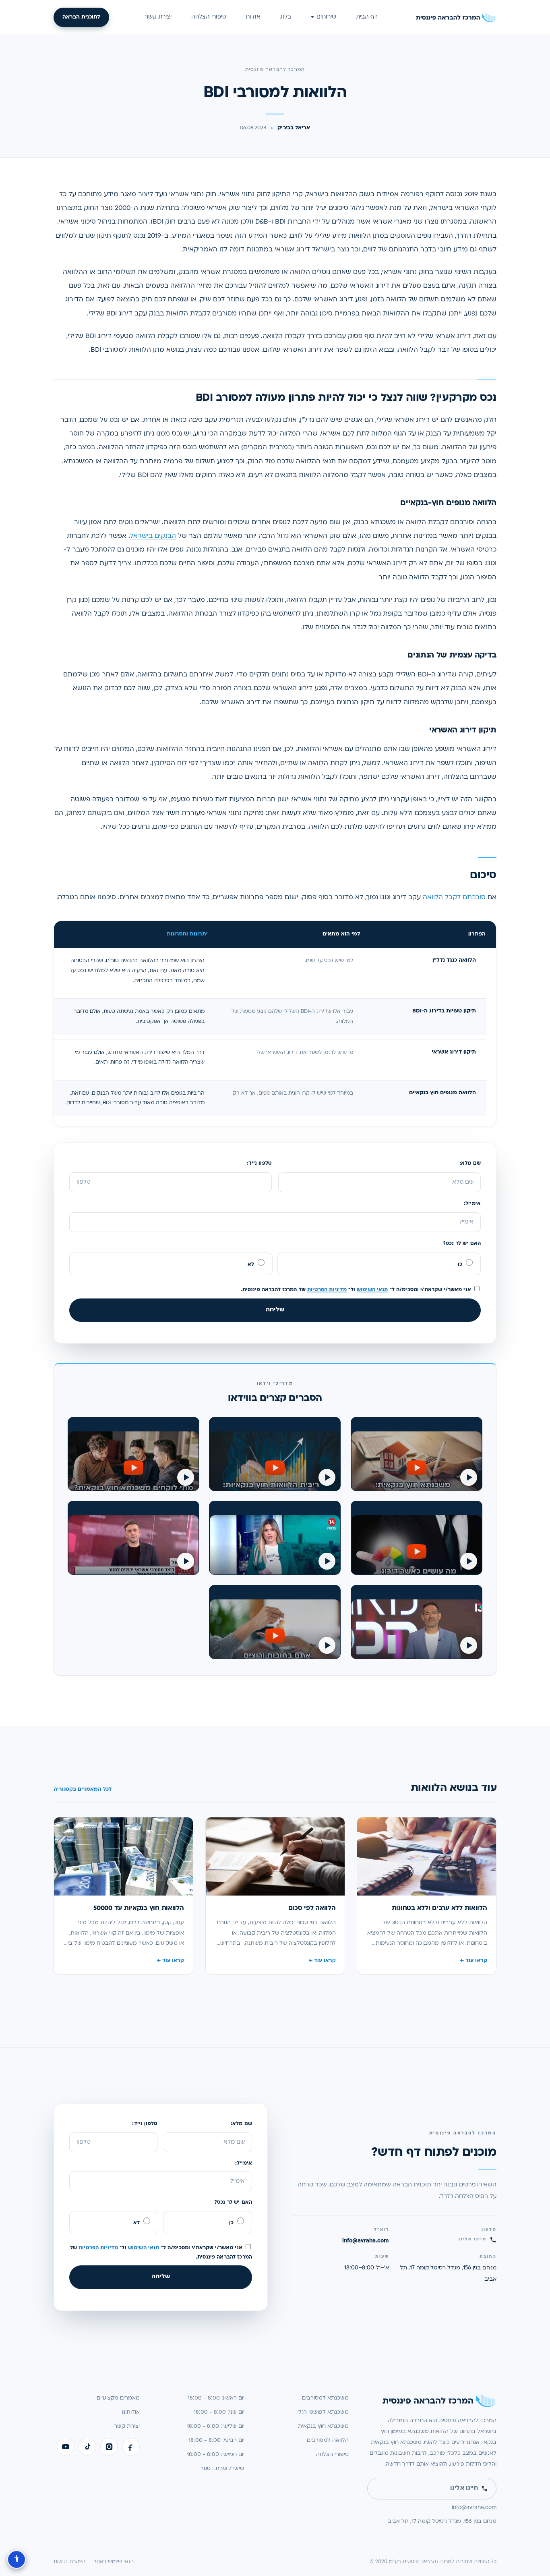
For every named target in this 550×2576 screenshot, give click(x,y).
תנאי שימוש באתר (114, 2562)
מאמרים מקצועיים (118, 2398)
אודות (253, 17)
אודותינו (131, 2412)
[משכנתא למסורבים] (275, 1622)
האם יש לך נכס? (462, 1244)
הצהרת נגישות (69, 2562)
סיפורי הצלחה (209, 17)
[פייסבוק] (131, 2447)
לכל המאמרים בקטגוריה (83, 1790)
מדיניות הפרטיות (327, 1290)
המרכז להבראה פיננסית (275, 70)
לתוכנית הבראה (81, 17)
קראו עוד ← (473, 1961)
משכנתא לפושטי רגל (324, 2412)
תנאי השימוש (372, 1290)
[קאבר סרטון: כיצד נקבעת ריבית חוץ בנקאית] (275, 1454)
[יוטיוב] (66, 2447)
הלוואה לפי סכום (312, 1908)
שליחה (275, 1310)
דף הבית (367, 17)
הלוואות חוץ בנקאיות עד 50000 (139, 1908)
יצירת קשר (158, 17)
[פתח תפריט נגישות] (17, 2559)
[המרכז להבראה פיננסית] (456, 17)
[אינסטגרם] (109, 2447)
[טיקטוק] (87, 2447)
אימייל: (472, 1204)
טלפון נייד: (259, 1164)
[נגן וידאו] (133, 1454)
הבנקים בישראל (153, 536)
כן (461, 1265)
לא (252, 1265)
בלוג (286, 17)
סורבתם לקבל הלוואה (454, 898)
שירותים (326, 17)
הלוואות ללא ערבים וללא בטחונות (439, 1908)
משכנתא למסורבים (325, 2398)
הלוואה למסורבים (328, 2440)
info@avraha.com (366, 2241)
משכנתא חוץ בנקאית (323, 2426)
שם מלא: (470, 1164)
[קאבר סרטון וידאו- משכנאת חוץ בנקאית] (417, 1454)
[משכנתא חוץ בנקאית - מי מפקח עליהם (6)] (417, 1538)
